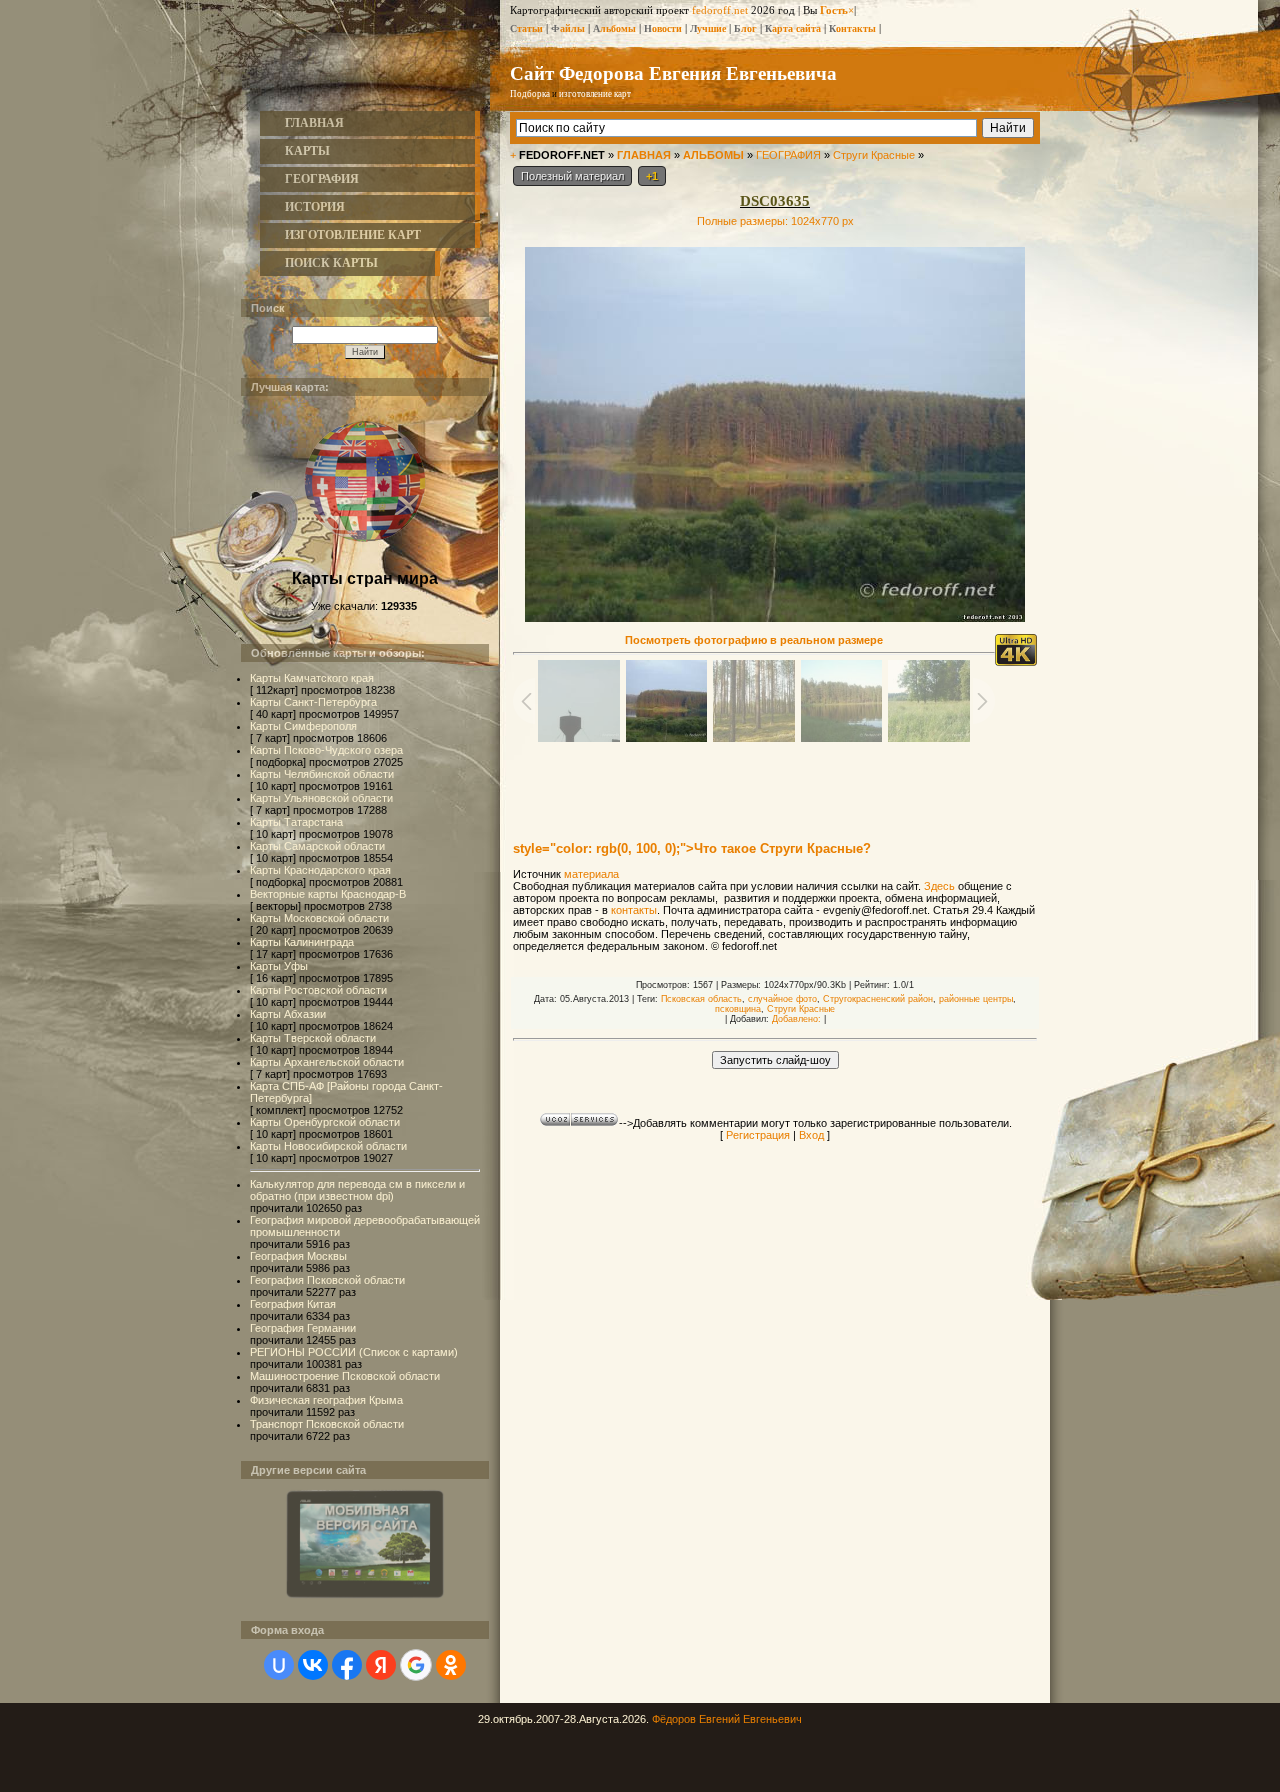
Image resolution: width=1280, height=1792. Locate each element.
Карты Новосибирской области (328, 1146)
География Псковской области (327, 1280)
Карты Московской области (319, 918)
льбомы (614, 28)
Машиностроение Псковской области (345, 1376)
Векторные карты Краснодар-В (328, 894)
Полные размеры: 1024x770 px (775, 221)
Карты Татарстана (296, 822)
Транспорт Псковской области (327, 1424)
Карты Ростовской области (318, 990)
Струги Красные (874, 155)
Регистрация (758, 1135)
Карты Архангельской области (327, 1062)
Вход (811, 1135)
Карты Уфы (279, 966)
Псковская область (701, 999)
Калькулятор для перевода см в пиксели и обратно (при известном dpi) (357, 1190)
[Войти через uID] (279, 1665)
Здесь (939, 886)
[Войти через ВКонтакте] (313, 1665)
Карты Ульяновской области (321, 798)
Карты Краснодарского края (320, 870)
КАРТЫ (307, 151)
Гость (834, 10)
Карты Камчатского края (312, 678)
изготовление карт (595, 94)
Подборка (530, 94)
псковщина (738, 1009)
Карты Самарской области (317, 846)
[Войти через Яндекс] (381, 1665)
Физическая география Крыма (326, 1400)
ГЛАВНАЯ (314, 123)
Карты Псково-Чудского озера (326, 750)
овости (663, 28)
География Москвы (298, 1256)
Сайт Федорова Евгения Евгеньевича (673, 72)
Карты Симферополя (303, 726)
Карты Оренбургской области (325, 1122)
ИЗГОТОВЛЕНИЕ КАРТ (353, 235)
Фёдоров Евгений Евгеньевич (727, 1719)
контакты (634, 910)
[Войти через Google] (416, 1665)
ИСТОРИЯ (315, 207)
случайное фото (782, 999)
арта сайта (793, 28)
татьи (526, 28)
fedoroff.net (720, 10)
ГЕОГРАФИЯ (322, 179)
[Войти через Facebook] (347, 1665)
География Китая (293, 1304)
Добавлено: (796, 1019)
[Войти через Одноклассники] (451, 1665)
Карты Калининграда (302, 942)
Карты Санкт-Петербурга (313, 702)
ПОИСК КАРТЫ (331, 263)
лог (745, 28)
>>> (655, 94)
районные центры (976, 999)
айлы (568, 28)
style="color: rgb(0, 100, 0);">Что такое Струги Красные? (692, 848)
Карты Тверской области (313, 1038)
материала (591, 874)
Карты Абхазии (288, 1014)
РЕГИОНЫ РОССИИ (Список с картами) (354, 1352)
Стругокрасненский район (878, 999)
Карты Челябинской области (322, 774)
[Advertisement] (775, 782)
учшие (708, 28)
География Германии (303, 1328)
